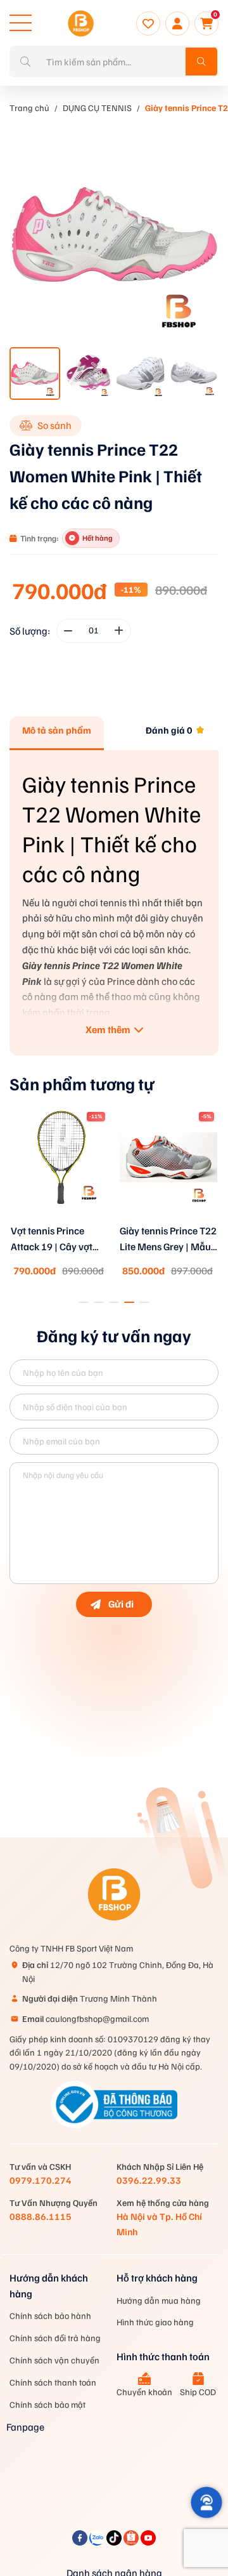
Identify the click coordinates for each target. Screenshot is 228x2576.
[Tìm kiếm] (201, 62)
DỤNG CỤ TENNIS (97, 108)
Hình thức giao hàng (155, 2322)
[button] (84, 1302)
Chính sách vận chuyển (54, 2360)
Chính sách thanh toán (53, 2382)
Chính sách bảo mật (47, 2404)
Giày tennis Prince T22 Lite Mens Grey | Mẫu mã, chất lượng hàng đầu (168, 1239)
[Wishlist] (148, 23)
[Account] (177, 23)
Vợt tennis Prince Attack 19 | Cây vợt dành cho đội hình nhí (58, 1239)
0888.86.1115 (41, 2216)
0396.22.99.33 (149, 2180)
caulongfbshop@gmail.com (85, 2018)
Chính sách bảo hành (50, 2315)
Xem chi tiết (60, 1221)
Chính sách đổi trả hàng (55, 2338)
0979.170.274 (41, 2180)
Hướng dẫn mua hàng (159, 2300)
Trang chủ (29, 108)
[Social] (81, 2542)
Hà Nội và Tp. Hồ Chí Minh (159, 2223)
